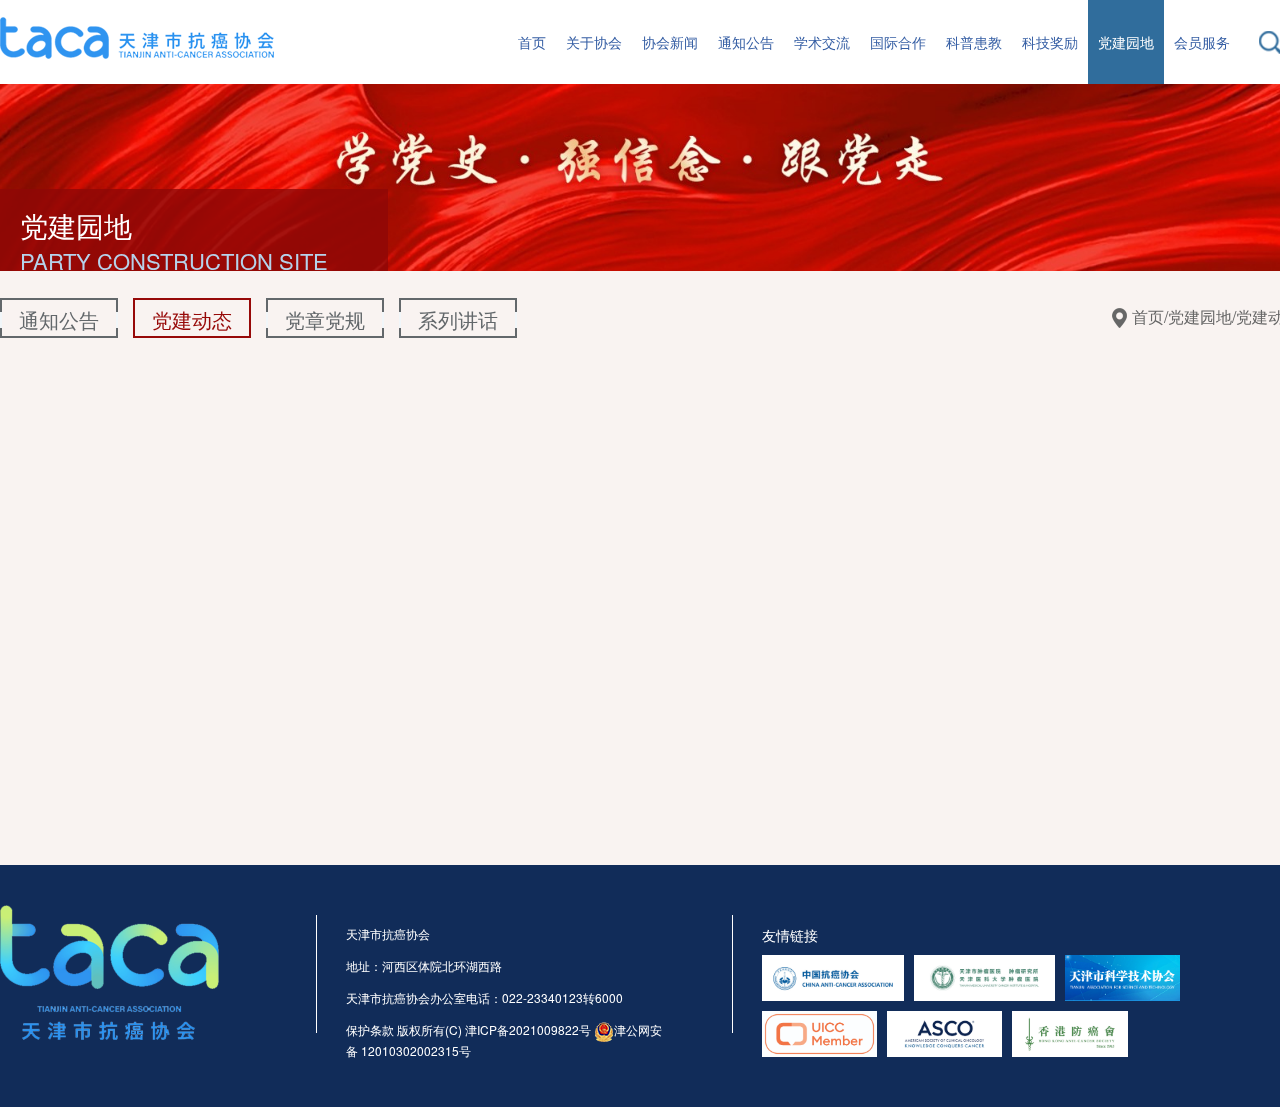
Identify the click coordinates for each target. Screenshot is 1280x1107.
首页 (532, 42)
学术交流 (822, 42)
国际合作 (898, 42)
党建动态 (192, 319)
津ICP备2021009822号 (528, 1029)
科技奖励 (1050, 42)
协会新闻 (670, 42)
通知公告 (746, 42)
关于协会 (594, 42)
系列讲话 (458, 319)
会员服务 (1202, 42)
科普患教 (974, 42)
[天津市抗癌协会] (137, 35)
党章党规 (325, 319)
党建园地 (1126, 42)
